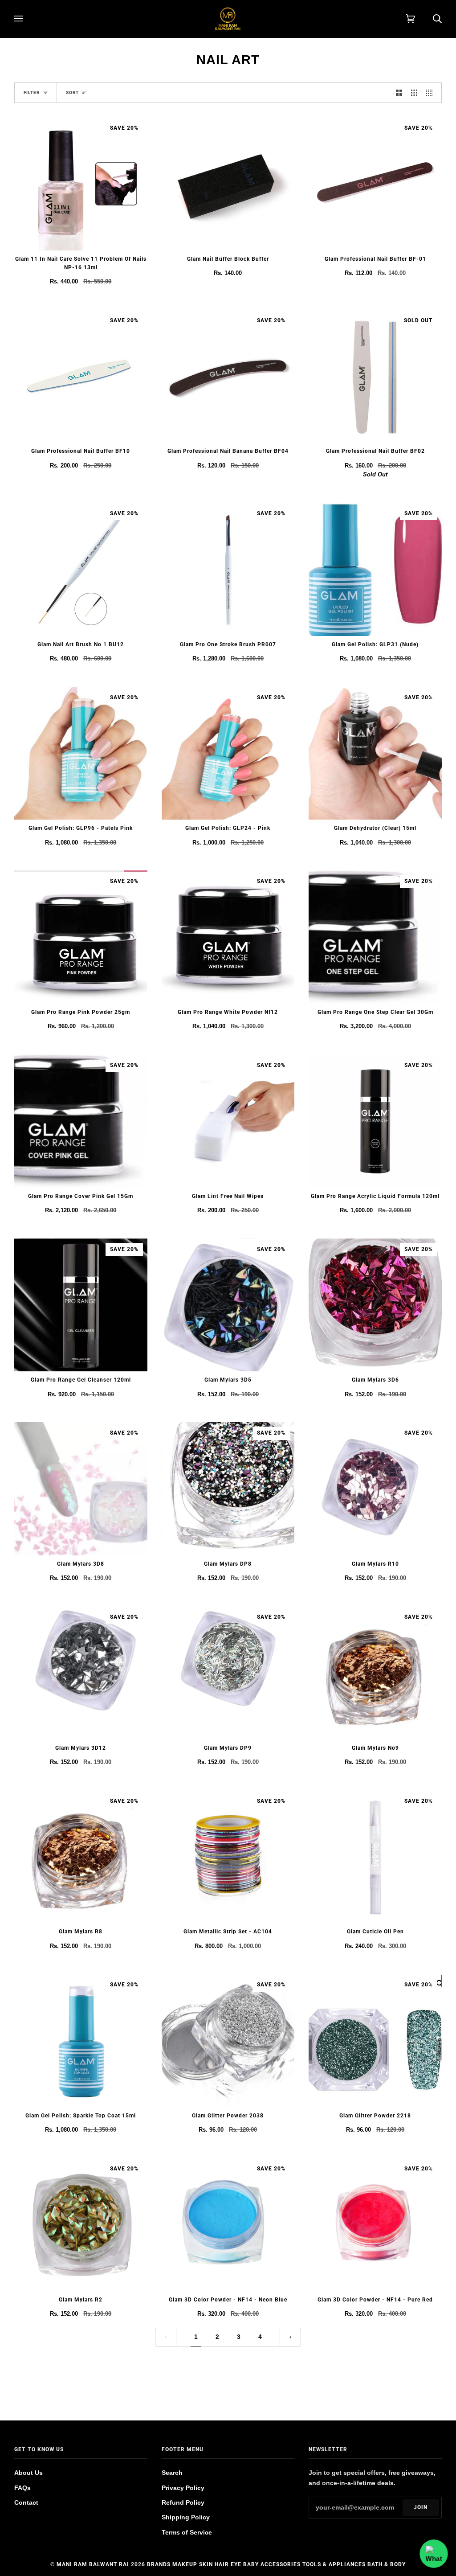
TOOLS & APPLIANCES (334, 2564)
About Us (28, 2473)
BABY (251, 2564)
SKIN (206, 2564)
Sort (72, 92)
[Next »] (290, 2337)
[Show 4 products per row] (432, 93)
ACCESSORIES (281, 2564)
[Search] (428, 19)
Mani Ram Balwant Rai (93, 2564)
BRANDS (159, 2564)
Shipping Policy (186, 2517)
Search (172, 2473)
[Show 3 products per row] (414, 93)
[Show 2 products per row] (399, 93)
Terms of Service (187, 2532)
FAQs (22, 2488)
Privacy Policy (183, 2488)
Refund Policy (183, 2502)
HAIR (222, 2564)
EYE (236, 2564)
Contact (26, 2502)
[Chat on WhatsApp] (434, 2554)
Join (421, 2507)
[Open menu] (28, 19)
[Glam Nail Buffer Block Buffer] (228, 184)
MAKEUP (185, 2564)
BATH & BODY (387, 2564)
